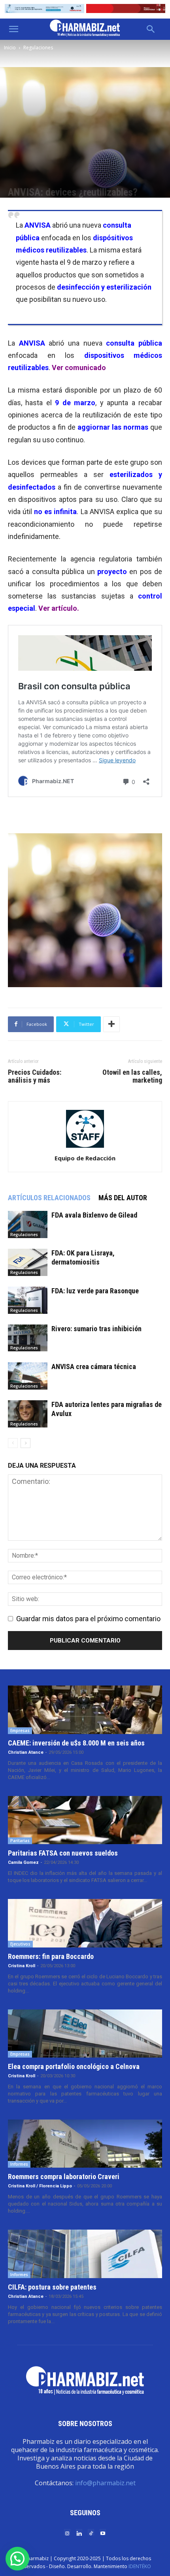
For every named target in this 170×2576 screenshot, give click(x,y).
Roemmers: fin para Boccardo (51, 1956)
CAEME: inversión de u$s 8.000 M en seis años (76, 1743)
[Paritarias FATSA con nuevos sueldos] (85, 1820)
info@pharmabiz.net (105, 2483)
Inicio (10, 48)
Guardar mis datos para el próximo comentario (88, 1619)
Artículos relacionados (49, 1198)
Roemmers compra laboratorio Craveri (64, 2177)
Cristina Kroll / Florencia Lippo (40, 2186)
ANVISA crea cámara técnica (94, 1367)
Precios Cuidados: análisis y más (35, 1076)
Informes (19, 2164)
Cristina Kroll (22, 1966)
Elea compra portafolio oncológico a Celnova (74, 2066)
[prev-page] (13, 1443)
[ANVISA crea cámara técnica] (28, 1376)
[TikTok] (91, 2533)
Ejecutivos (20, 1944)
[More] (111, 1024)
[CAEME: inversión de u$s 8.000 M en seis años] (85, 1710)
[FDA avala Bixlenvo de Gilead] (28, 1224)
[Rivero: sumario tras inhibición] (28, 1338)
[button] (13, 29)
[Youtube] (103, 2533)
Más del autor (123, 1198)
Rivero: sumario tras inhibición (96, 1329)
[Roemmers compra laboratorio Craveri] (85, 2144)
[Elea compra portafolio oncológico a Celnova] (85, 2033)
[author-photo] (85, 1147)
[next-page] (25, 1443)
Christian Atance (26, 1752)
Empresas (20, 1730)
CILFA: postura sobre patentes (52, 2287)
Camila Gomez (23, 1862)
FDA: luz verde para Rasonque (95, 1291)
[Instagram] (67, 2533)
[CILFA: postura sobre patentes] (85, 2254)
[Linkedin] (79, 2533)
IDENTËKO (140, 2566)
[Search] (151, 29)
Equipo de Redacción (85, 1158)
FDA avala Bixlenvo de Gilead (94, 1215)
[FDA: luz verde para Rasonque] (28, 1300)
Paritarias (20, 1841)
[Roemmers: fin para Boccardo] (85, 1923)
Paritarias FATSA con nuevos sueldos (63, 1853)
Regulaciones (38, 48)
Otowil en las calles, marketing (132, 1076)
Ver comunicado (79, 368)
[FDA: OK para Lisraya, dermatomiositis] (28, 1262)
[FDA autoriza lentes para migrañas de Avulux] (28, 1414)
